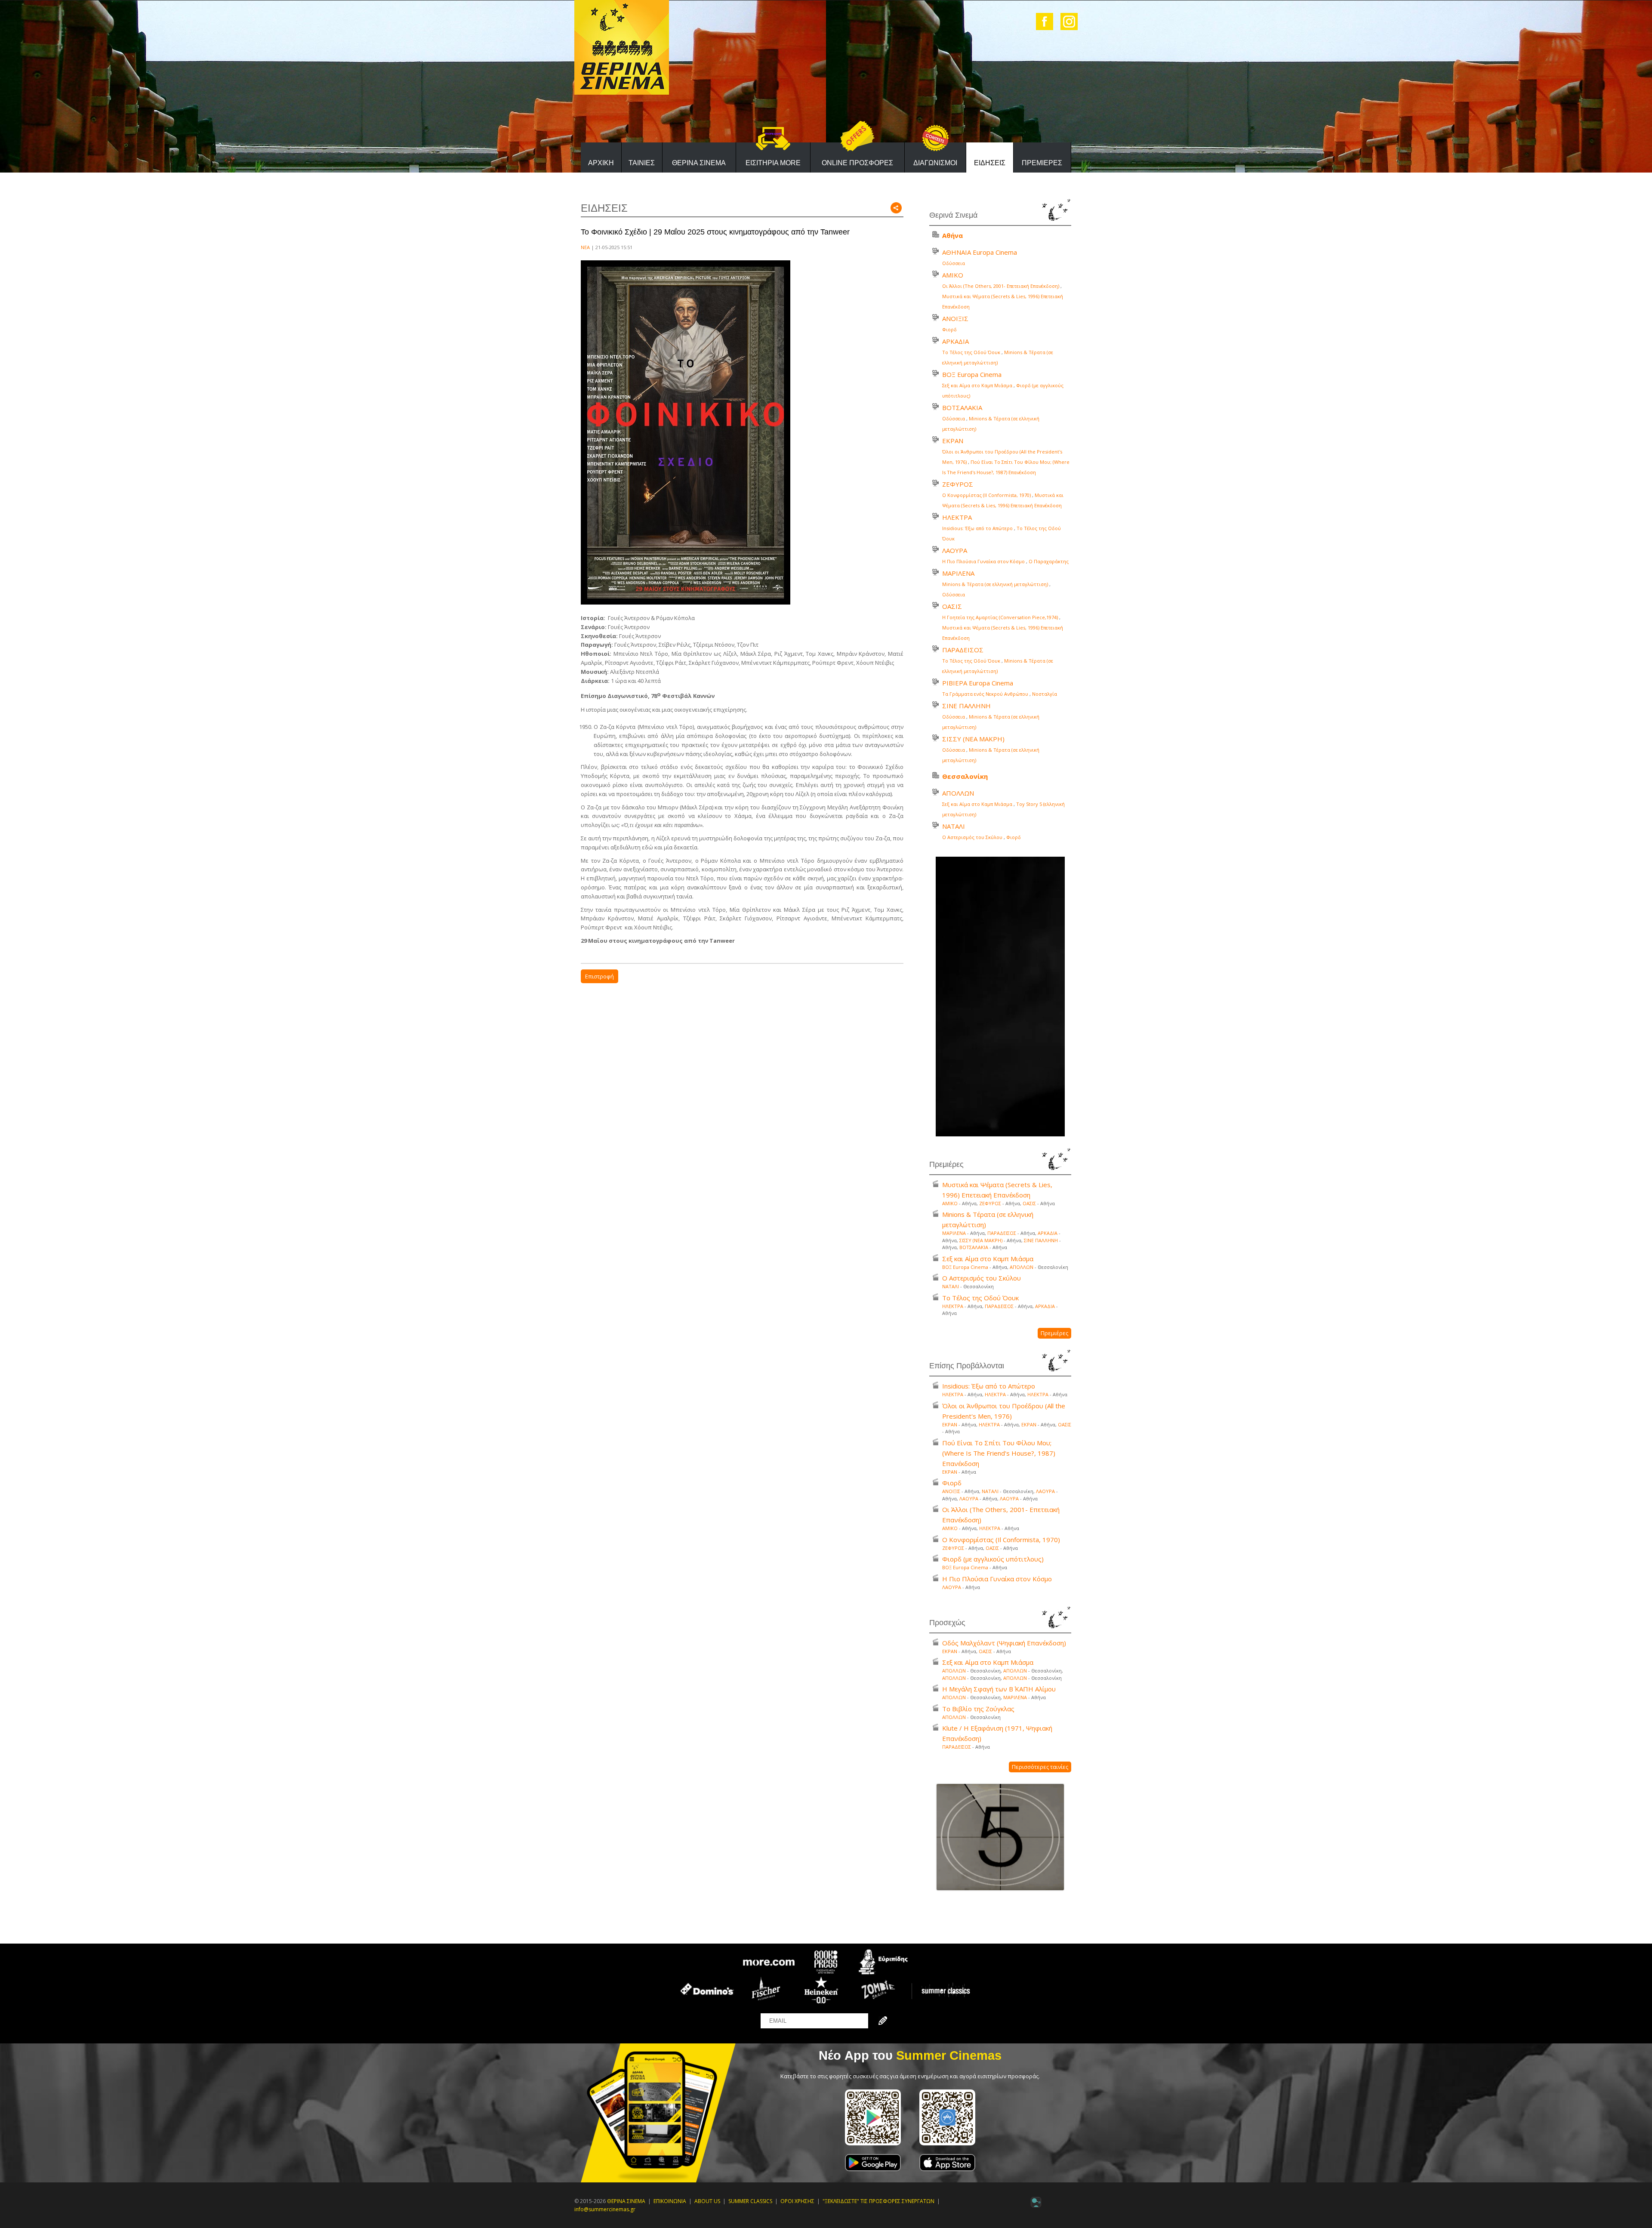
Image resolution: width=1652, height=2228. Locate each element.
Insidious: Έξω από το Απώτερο (977, 528)
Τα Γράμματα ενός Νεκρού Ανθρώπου (985, 694)
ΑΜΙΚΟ (953, 275)
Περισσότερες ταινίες (1040, 1767)
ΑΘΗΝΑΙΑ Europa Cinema (980, 252)
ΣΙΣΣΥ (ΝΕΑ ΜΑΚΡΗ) (973, 739)
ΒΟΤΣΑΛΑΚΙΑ (962, 407)
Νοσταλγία (1045, 694)
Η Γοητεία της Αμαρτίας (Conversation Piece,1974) (1000, 617)
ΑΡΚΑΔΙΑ (955, 341)
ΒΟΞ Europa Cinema (972, 374)
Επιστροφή (599, 976)
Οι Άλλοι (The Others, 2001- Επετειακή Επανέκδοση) (1001, 286)
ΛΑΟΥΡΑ (955, 550)
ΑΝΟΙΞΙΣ (955, 318)
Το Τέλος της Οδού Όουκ (971, 352)
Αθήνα (952, 235)
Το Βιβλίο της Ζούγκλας (978, 1709)
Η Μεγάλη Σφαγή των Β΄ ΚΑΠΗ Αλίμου (999, 1689)
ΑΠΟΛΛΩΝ (958, 793)
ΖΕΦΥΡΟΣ (958, 484)
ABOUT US (707, 2201)
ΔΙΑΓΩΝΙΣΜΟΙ (935, 163)
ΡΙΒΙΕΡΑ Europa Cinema (978, 683)
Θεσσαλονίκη (965, 776)
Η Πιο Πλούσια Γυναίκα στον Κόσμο (983, 561)
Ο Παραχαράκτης (1049, 561)
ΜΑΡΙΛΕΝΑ (958, 573)
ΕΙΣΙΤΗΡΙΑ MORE (773, 163)
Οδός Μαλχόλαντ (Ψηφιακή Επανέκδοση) (1004, 1643)
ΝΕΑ (585, 247)
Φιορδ (949, 329)
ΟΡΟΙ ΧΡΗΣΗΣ (797, 2201)
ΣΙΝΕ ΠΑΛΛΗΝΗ (966, 706)
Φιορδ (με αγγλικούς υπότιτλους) (993, 1559)
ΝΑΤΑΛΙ (954, 826)
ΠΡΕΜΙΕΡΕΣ (1042, 163)
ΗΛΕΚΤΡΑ (957, 517)
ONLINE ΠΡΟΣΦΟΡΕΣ (857, 163)
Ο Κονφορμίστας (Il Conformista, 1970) (986, 495)
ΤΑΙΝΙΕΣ (642, 163)
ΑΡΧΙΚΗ (601, 163)
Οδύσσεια (954, 263)
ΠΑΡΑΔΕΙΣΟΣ (963, 650)
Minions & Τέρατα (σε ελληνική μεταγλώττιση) (995, 584)
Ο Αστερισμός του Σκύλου (972, 837)
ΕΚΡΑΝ (953, 441)
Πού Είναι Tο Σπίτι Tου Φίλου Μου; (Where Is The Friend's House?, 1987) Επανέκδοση (999, 1453)
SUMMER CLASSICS (750, 2201)
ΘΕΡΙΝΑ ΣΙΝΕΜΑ (699, 163)
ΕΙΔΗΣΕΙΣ (990, 163)
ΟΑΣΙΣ (952, 606)
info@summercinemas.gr (605, 2209)
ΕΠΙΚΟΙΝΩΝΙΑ (670, 2201)
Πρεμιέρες (1054, 1333)
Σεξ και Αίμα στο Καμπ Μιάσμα (977, 385)
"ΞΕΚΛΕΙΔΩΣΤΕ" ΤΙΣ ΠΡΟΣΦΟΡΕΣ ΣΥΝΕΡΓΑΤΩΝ (878, 2201)
